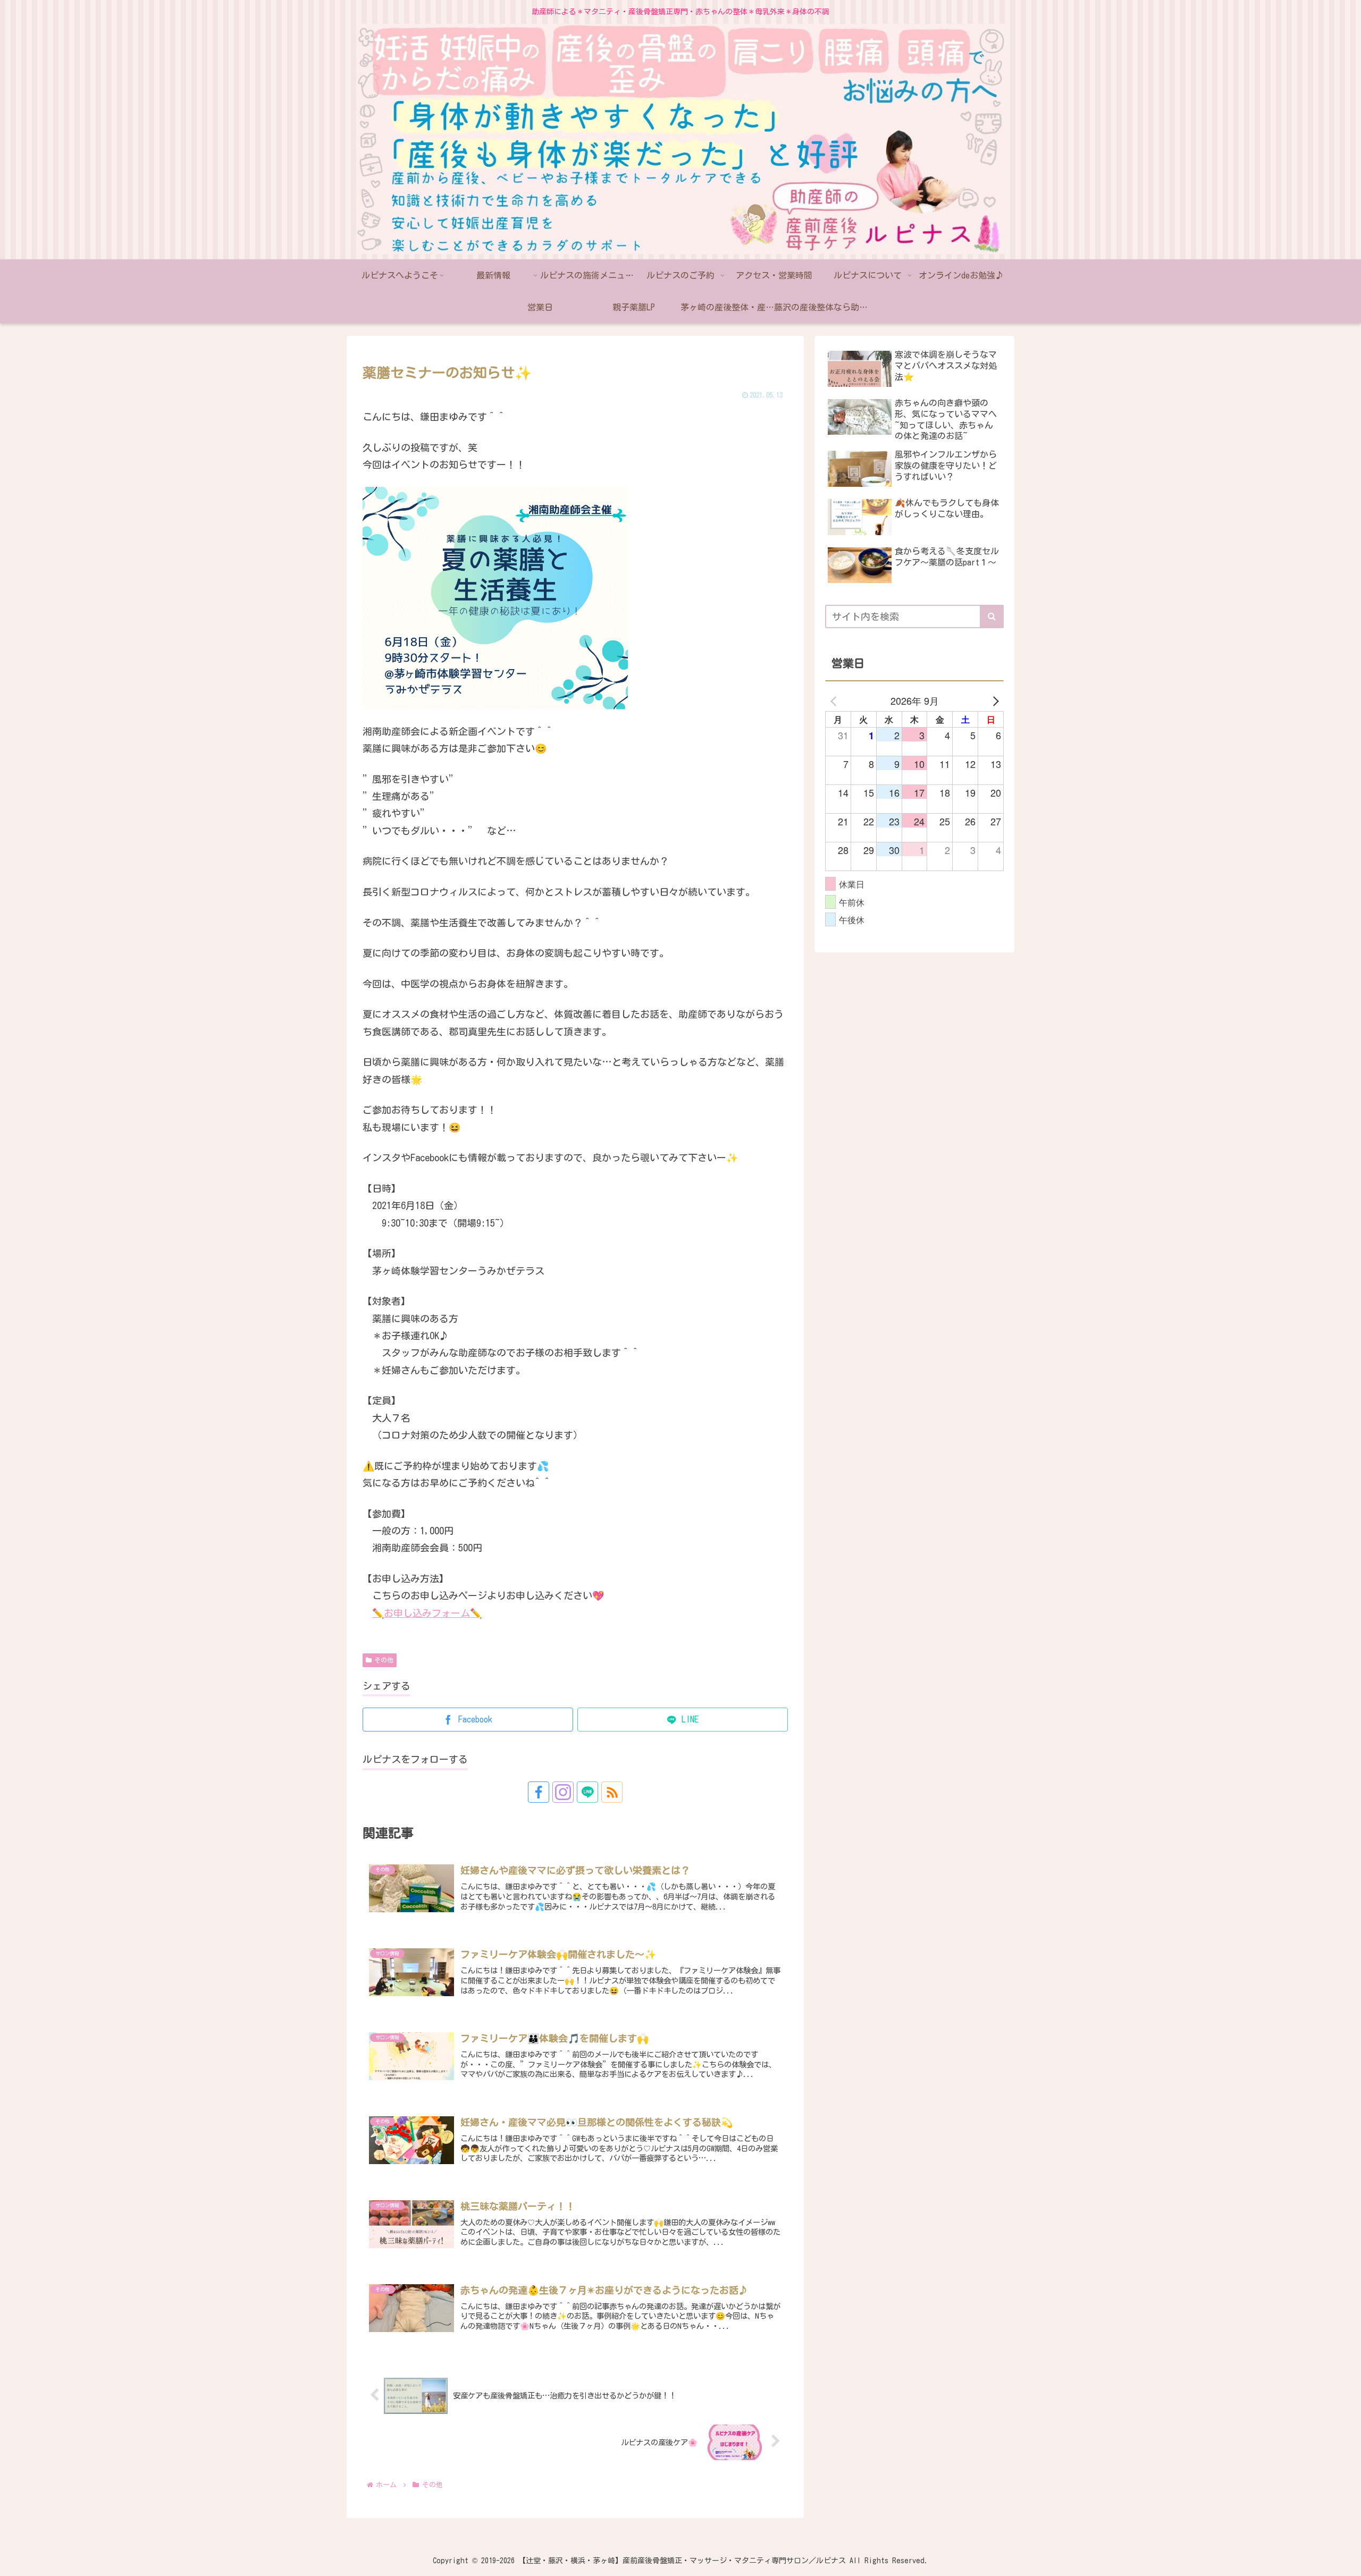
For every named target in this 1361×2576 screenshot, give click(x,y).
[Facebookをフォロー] (539, 1792)
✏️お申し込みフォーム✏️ (427, 1613)
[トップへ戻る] (1345, 2560)
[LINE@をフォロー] (587, 1792)
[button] (992, 616)
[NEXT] (994, 700)
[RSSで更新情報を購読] (612, 1792)
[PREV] (835, 700)
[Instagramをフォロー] (563, 1792)
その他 (384, 1660)
